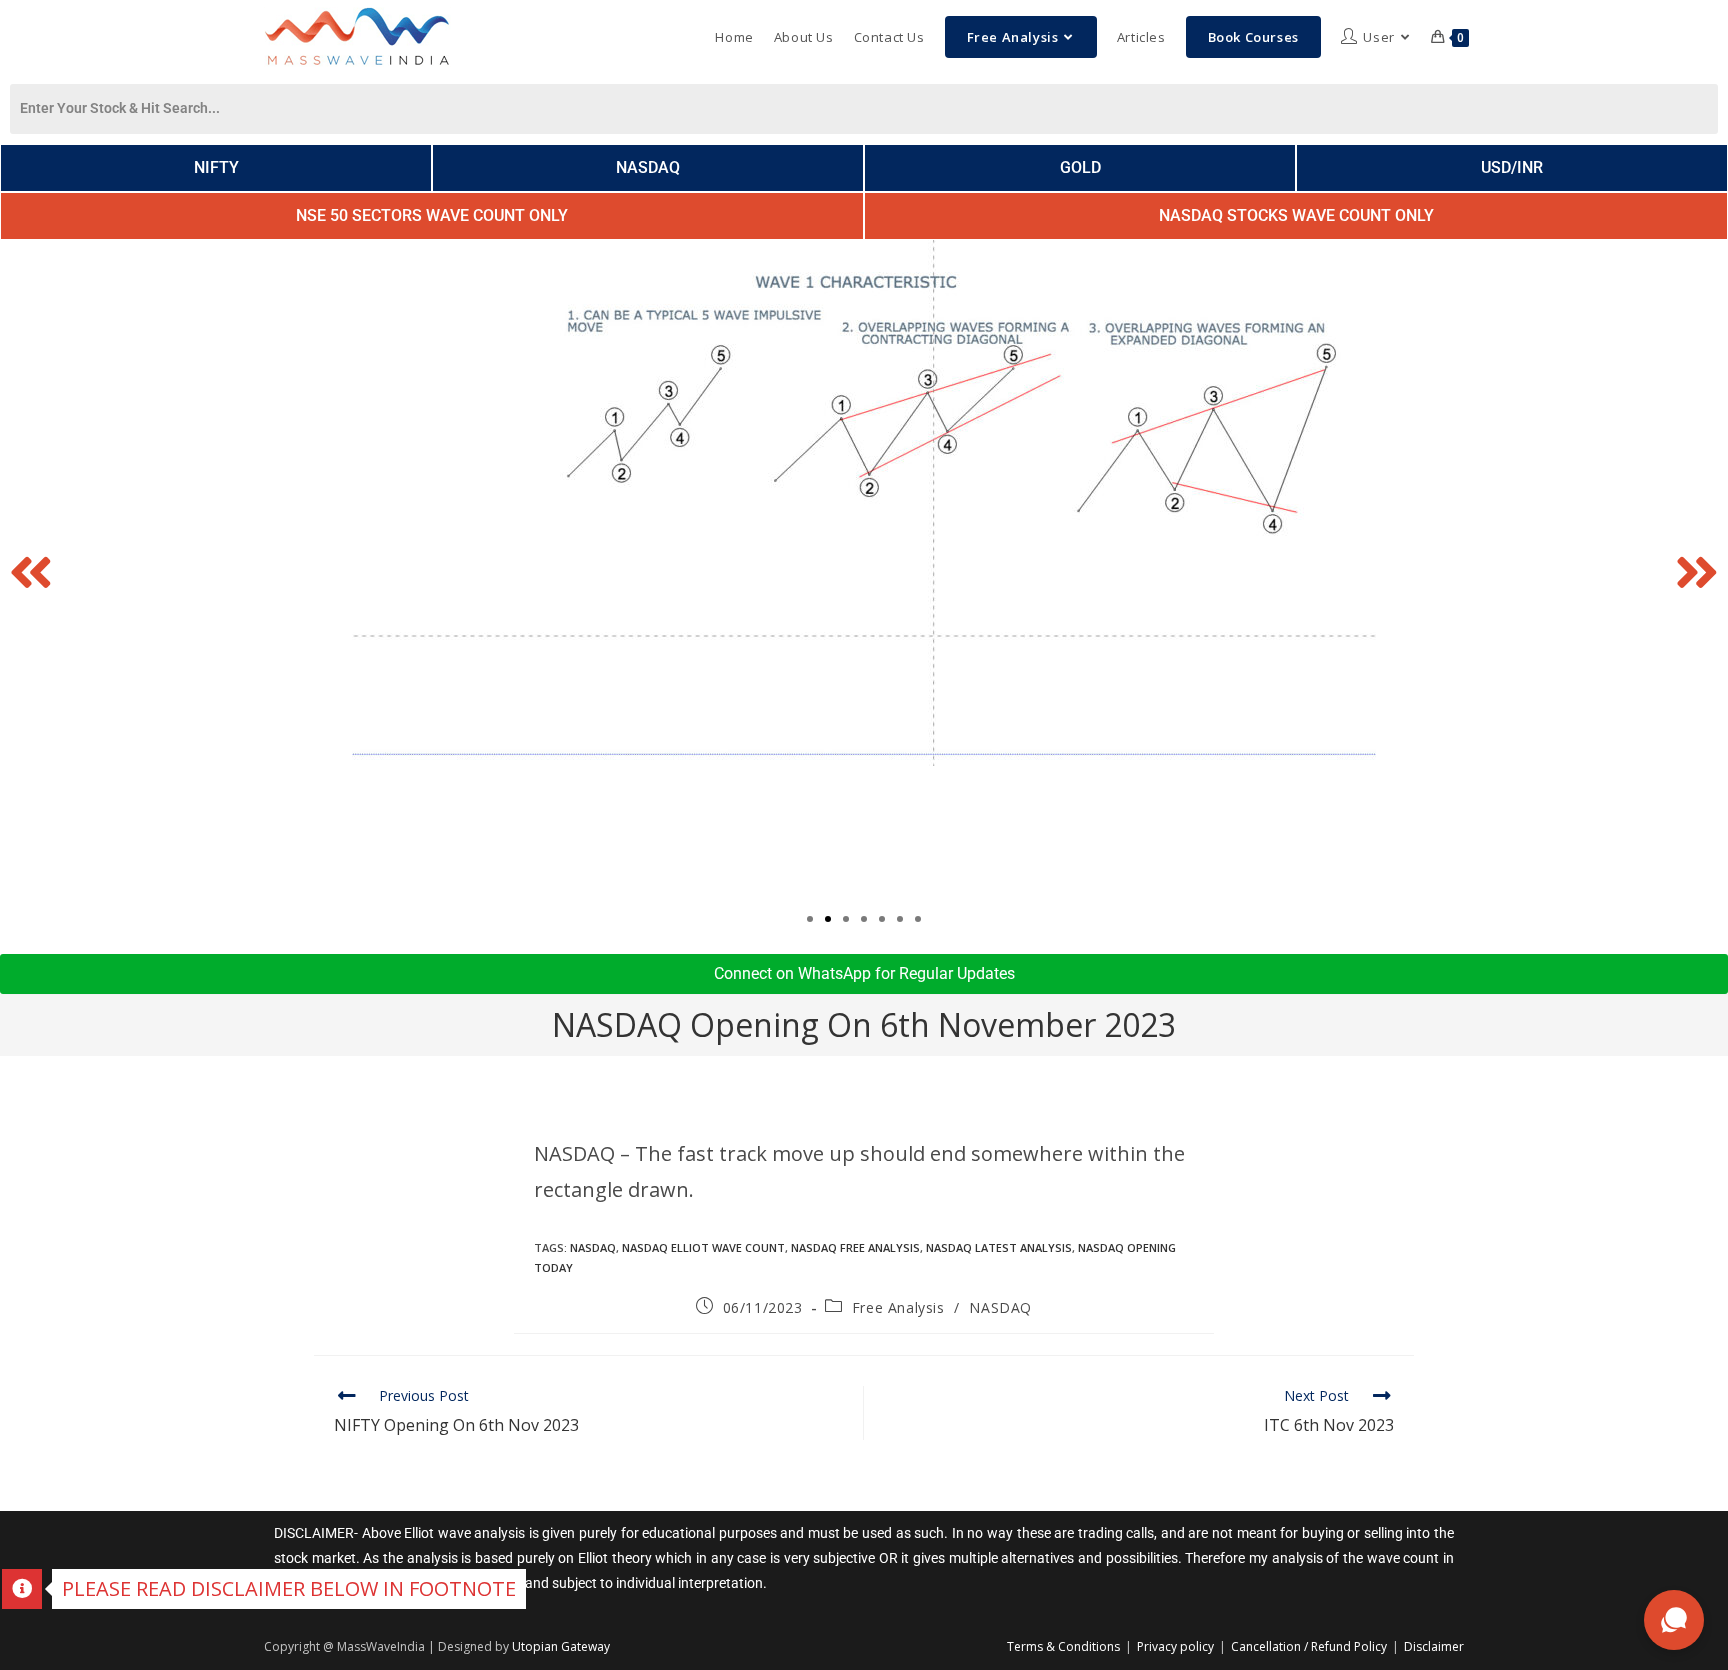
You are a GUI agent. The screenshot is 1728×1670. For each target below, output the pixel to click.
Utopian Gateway (561, 1646)
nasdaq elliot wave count (703, 1247)
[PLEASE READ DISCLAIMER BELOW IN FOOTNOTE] (22, 1589)
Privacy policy (1175, 1646)
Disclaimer (1434, 1646)
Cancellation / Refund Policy (1309, 1646)
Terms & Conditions (1063, 1646)
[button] (31, 572)
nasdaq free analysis (855, 1247)
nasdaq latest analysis (999, 1247)
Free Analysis (898, 1307)
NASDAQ (593, 1247)
